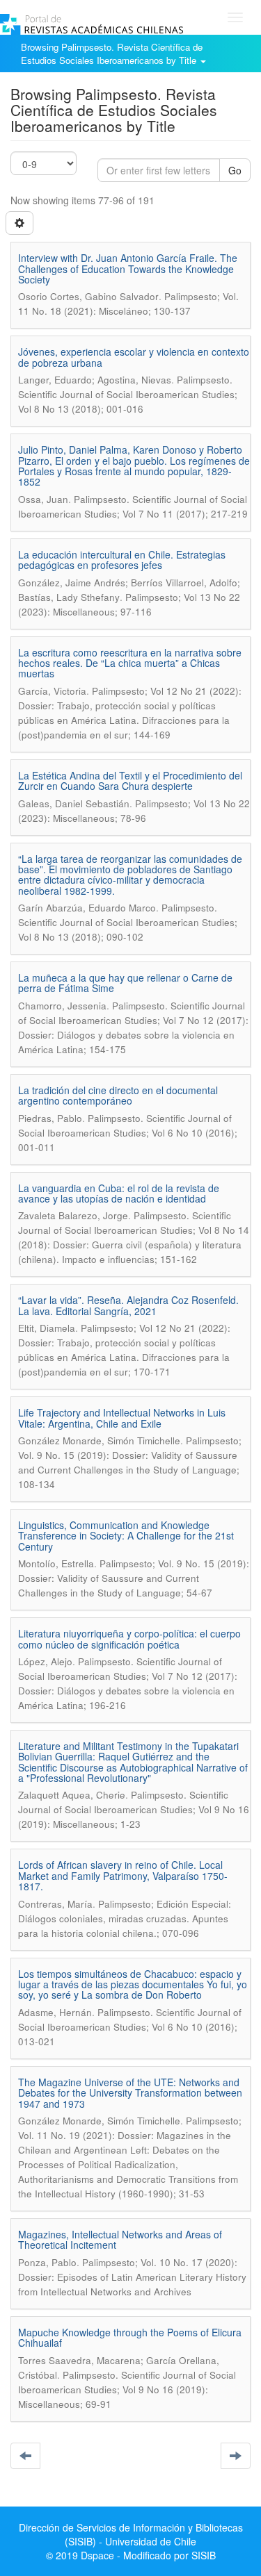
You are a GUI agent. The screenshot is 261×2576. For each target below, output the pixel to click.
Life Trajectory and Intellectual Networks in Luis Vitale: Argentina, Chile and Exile (122, 1418)
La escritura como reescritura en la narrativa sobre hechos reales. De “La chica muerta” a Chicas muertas (130, 663)
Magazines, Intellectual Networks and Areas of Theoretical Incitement (120, 2239)
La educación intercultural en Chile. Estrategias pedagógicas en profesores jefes (122, 560)
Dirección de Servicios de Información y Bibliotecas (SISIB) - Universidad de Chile (131, 2534)
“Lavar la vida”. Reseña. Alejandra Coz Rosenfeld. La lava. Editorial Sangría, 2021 (128, 1305)
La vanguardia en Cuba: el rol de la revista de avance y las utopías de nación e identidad (119, 1193)
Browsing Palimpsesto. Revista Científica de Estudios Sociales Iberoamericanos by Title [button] (112, 53)
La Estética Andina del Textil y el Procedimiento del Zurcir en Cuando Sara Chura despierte (130, 781)
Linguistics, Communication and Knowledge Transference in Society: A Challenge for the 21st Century (126, 1536)
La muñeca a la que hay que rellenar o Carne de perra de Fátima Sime (125, 983)
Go (235, 170)
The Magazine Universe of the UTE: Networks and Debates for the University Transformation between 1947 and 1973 (130, 2093)
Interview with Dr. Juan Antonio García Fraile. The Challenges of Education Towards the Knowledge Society (128, 269)
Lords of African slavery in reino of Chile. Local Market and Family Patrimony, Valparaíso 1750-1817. (123, 1875)
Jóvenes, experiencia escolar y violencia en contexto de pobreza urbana (134, 357)
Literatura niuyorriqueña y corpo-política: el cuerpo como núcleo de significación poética (129, 1638)
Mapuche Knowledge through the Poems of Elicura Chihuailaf (130, 2337)
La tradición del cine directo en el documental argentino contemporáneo (118, 1095)
